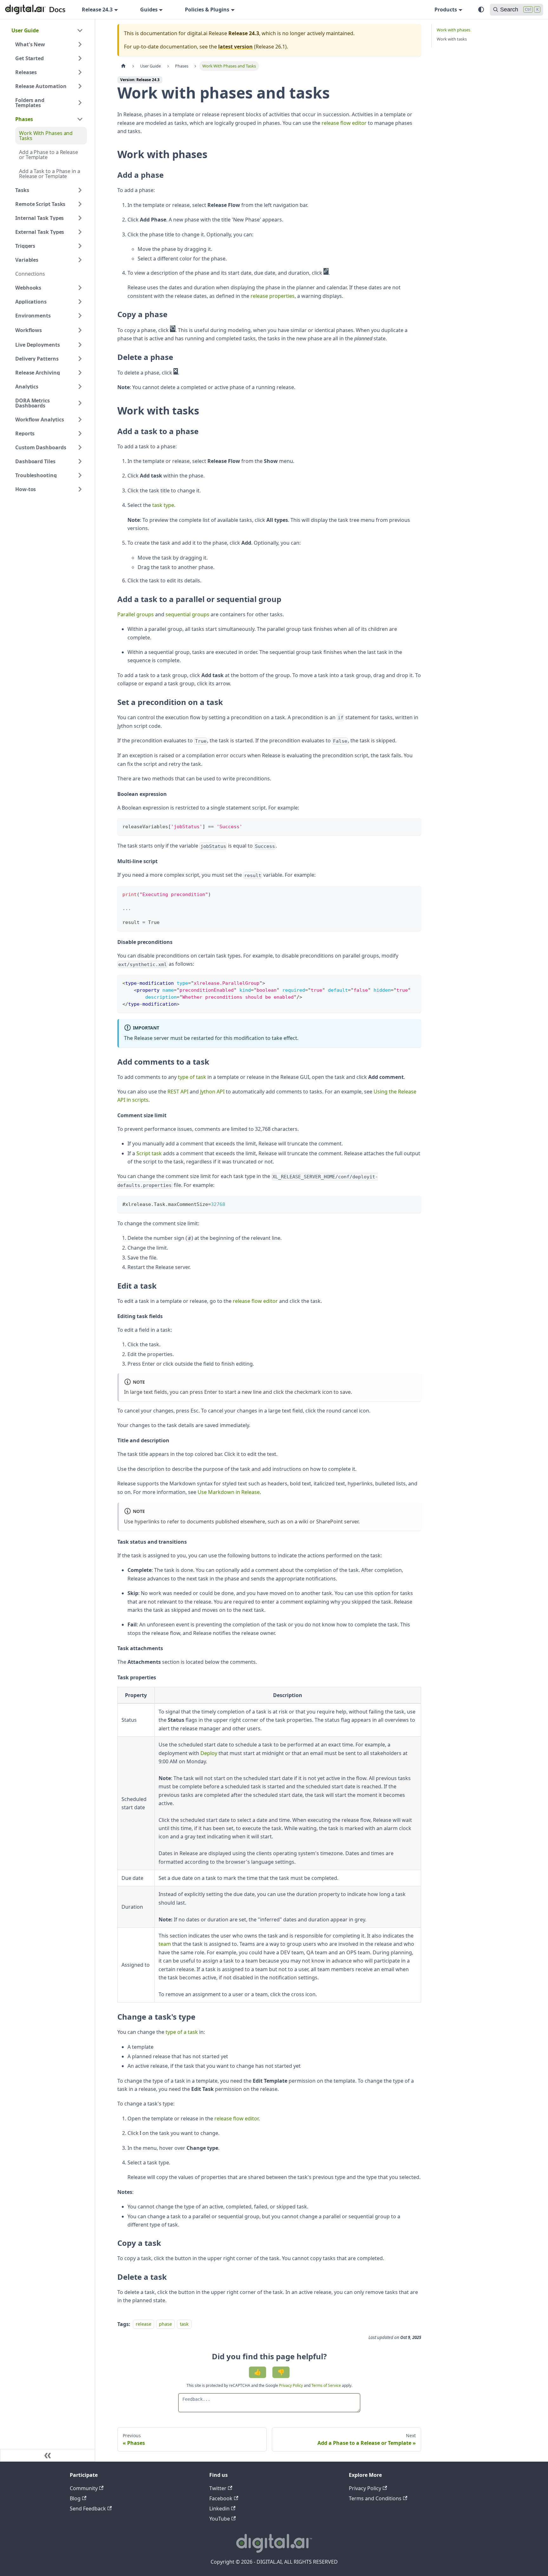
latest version (235, 47)
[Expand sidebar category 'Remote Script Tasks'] (80, 204)
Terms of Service (326, 2385)
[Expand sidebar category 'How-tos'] (80, 489)
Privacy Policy (291, 2385)
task (184, 2324)
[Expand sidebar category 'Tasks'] (80, 190)
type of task (192, 1077)
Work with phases (453, 30)
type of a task (182, 2032)
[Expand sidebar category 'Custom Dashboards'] (80, 447)
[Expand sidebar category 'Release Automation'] (80, 86)
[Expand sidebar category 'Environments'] (80, 316)
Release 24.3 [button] (97, 10)
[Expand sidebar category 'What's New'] (80, 44)
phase (165, 2324)
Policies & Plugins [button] (207, 10)
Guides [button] (149, 10)
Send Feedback (88, 2509)
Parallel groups (136, 614)
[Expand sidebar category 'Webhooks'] (80, 288)
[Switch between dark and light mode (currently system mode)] (481, 10)
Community (84, 2488)
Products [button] (446, 10)
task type (163, 505)
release (144, 2324)
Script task (149, 1153)
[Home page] (123, 66)
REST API (178, 1092)
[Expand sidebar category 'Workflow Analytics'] (80, 420)
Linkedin (219, 2509)
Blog (75, 2498)
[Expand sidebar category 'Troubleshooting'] (80, 475)
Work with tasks (452, 39)
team (165, 1944)
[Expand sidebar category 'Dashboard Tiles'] (80, 461)
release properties (273, 296)
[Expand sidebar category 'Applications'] (80, 302)
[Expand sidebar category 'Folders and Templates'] (80, 103)
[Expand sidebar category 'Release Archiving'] (80, 373)
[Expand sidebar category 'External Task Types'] (80, 232)
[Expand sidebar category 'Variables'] (80, 260)
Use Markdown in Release (229, 1492)
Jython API (212, 1092)
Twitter (218, 2488)
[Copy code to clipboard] (413, 826)
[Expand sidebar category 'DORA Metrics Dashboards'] (80, 403)
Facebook (221, 2498)
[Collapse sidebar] (48, 2455)
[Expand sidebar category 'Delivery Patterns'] (80, 359)
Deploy (209, 1753)
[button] (49, 330)
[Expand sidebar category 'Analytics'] (80, 387)
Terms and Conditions (375, 2498)
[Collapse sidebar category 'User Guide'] (80, 30)
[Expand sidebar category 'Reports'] (80, 433)
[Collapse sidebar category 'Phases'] (80, 119)
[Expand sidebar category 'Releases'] (80, 72)
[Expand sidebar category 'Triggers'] (80, 246)
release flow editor (344, 123)
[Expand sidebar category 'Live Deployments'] (80, 345)
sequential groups (187, 614)
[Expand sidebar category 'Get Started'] (80, 58)
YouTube (220, 2519)
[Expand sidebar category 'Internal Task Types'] (80, 218)
